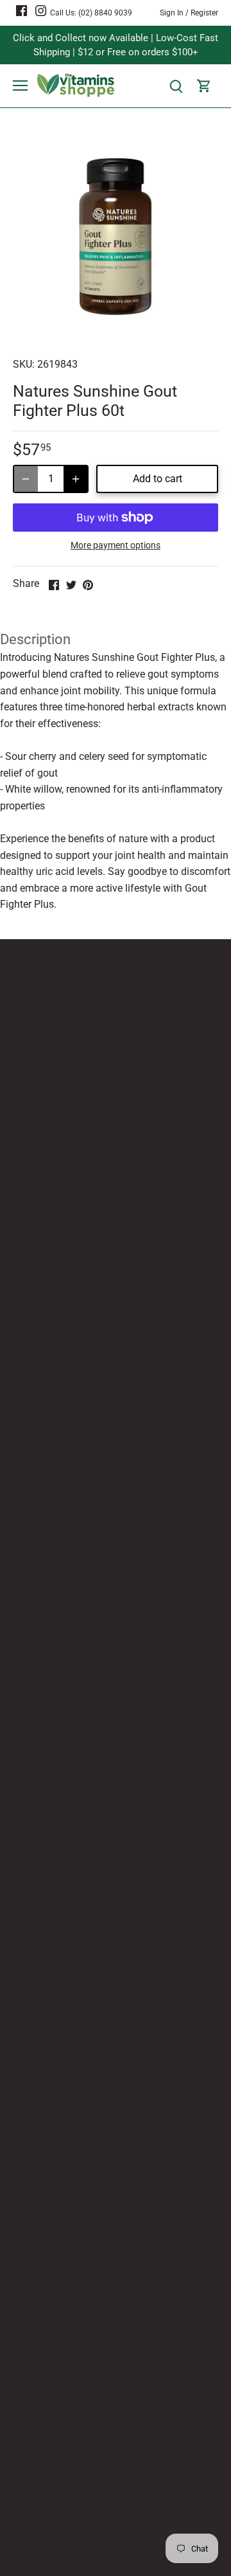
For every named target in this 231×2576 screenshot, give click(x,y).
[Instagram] (41, 10)
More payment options (116, 545)
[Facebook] (21, 10)
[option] (116, 237)
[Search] (176, 86)
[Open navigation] (20, 86)
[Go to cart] (204, 86)
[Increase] (76, 479)
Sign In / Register (189, 13)
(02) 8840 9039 (105, 13)
